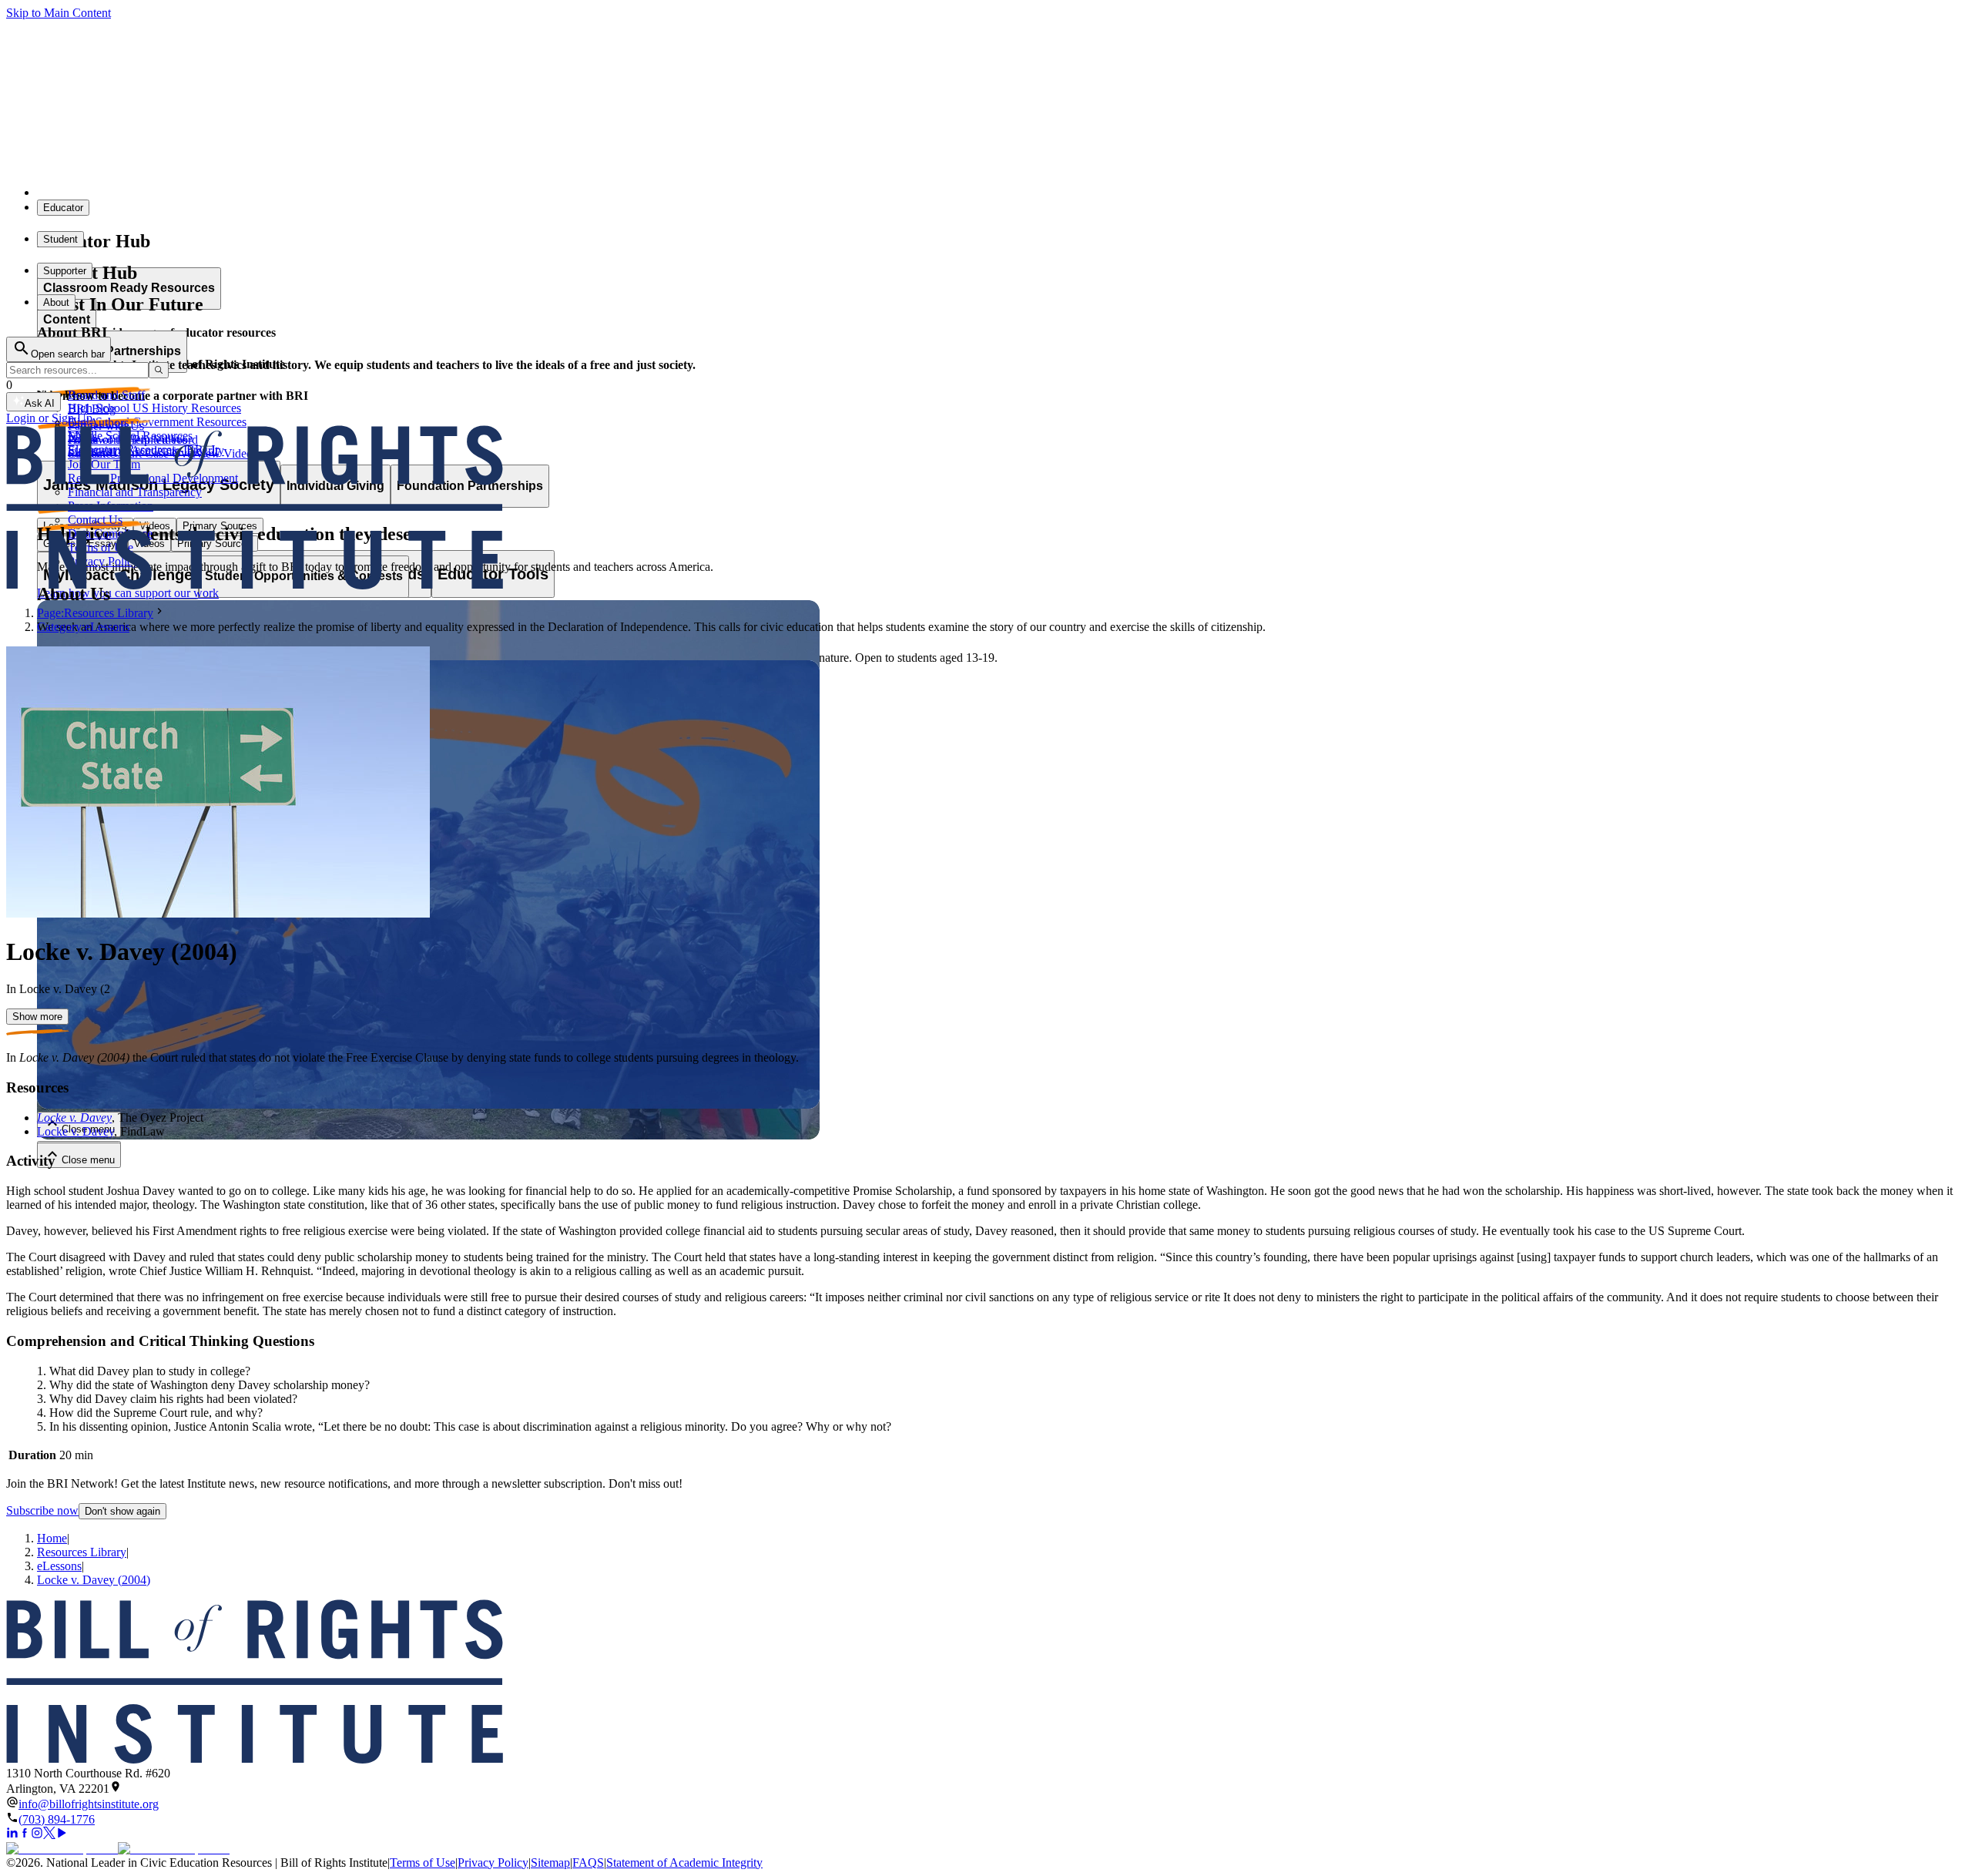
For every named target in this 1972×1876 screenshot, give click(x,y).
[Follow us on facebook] (25, 1835)
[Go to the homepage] (986, 1683)
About (56, 302)
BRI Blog (92, 409)
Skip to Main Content (59, 13)
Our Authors (98, 423)
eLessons (59, 1566)
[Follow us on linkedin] (12, 1835)
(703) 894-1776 (57, 1819)
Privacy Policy (493, 1863)
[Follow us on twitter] (49, 1835)
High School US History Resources (154, 408)
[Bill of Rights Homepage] (285, 192)
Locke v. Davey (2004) (94, 1580)
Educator (63, 208)
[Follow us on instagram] (37, 1835)
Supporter (65, 271)
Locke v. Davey (74, 1118)
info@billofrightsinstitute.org (89, 1804)
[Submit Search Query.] (159, 370)
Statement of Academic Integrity (684, 1863)
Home (52, 1538)
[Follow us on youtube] (62, 1835)
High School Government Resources (157, 422)
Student (60, 239)
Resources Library (82, 1552)
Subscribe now (42, 1510)
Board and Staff (106, 395)
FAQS (588, 1863)
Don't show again (122, 1511)
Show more (37, 1017)
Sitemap (550, 1863)
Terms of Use (423, 1863)
